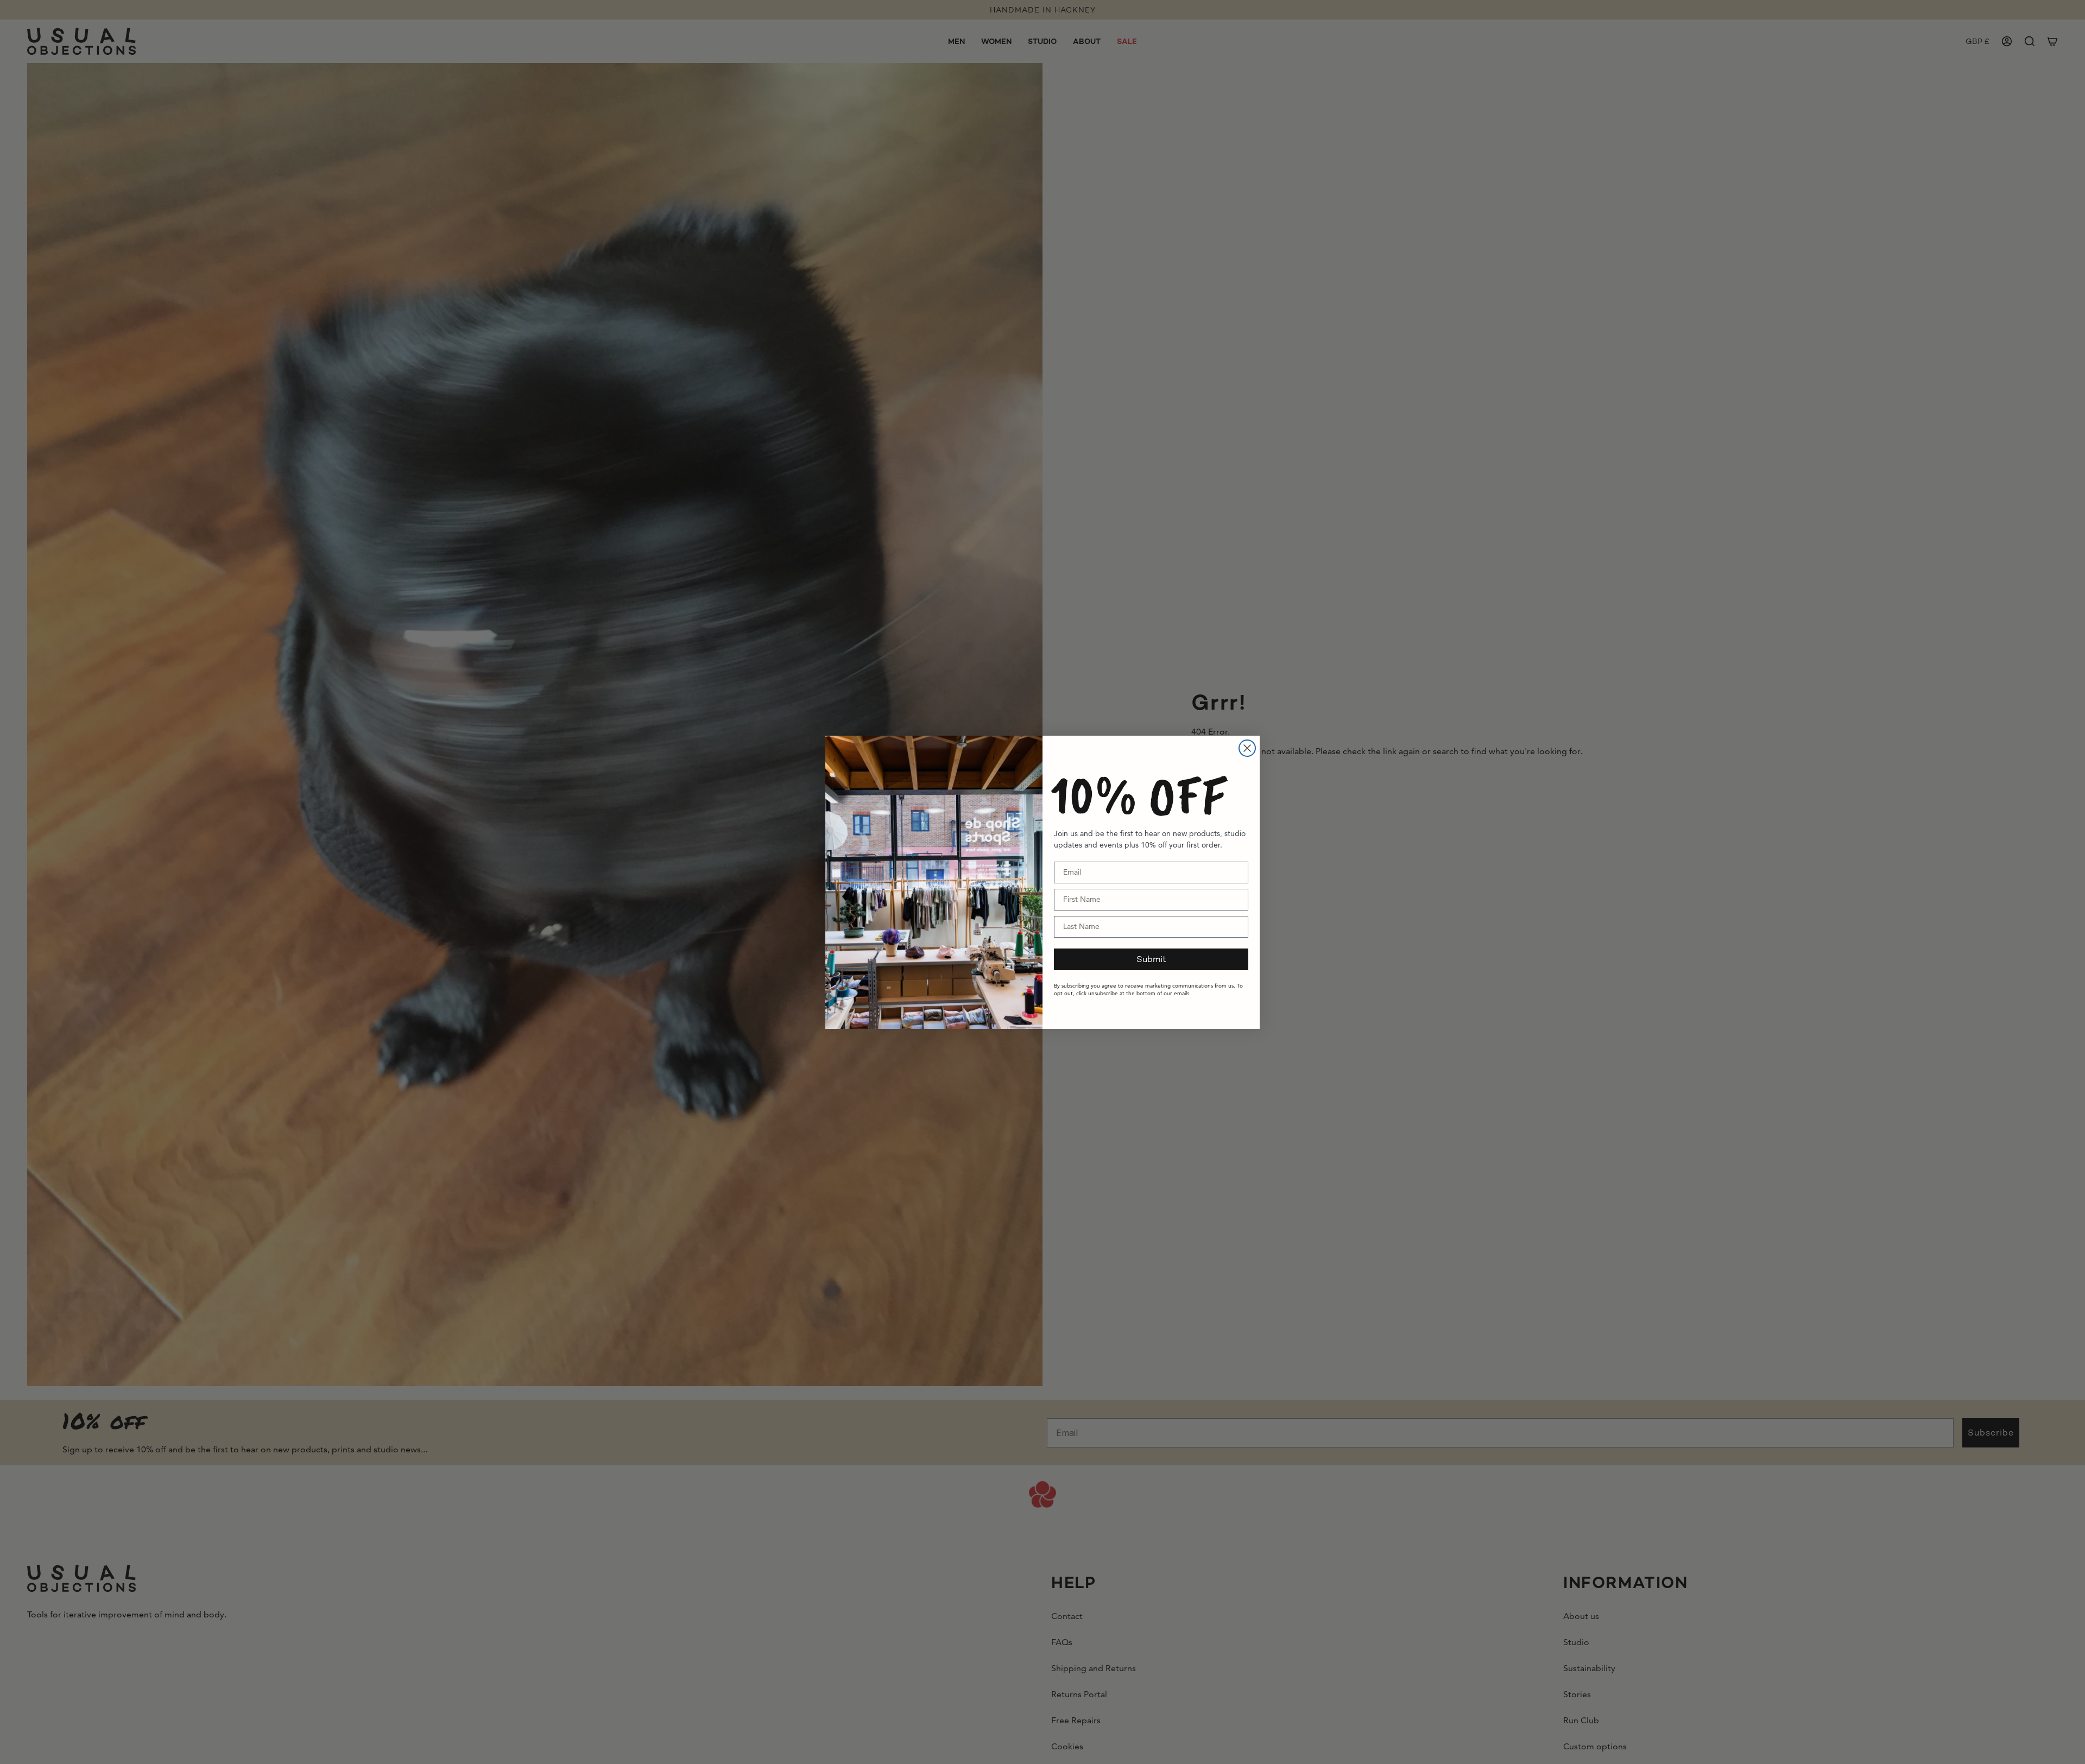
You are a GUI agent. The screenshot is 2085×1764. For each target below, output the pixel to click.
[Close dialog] (1247, 748)
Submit (1151, 959)
